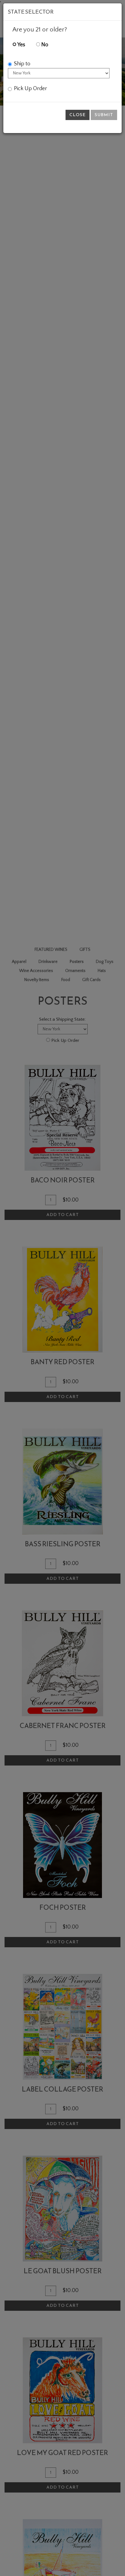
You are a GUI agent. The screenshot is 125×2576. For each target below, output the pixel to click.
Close (78, 115)
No (44, 45)
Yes (21, 45)
